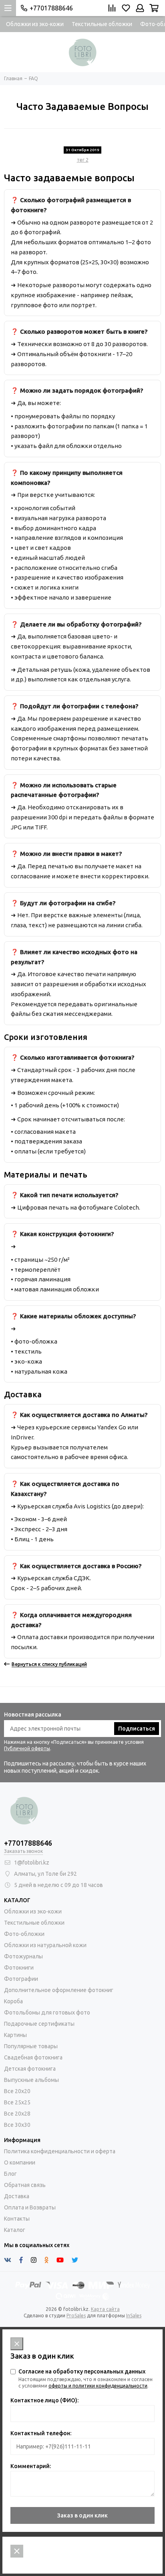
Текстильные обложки (102, 24)
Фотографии (21, 1979)
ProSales (76, 2316)
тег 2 (83, 160)
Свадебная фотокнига (33, 2057)
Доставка (17, 2196)
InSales (134, 2316)
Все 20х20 (17, 2091)
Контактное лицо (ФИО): (44, 2400)
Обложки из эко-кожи (35, 24)
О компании (20, 2163)
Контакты (17, 2219)
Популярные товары (31, 2046)
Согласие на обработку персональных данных (82, 2371)
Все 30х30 (17, 2125)
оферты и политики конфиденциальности (98, 2386)
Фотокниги (19, 1968)
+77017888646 (51, 8)
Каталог (15, 2230)
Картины (15, 2035)
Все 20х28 (17, 2114)
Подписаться (137, 1729)
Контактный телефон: (41, 2433)
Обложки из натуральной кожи (45, 1945)
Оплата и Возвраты (30, 2207)
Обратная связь (25, 2185)
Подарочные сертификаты (39, 2024)
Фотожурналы (23, 1956)
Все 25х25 (17, 2102)
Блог (10, 2174)
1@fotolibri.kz (32, 1863)
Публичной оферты (27, 1748)
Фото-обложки (24, 1934)
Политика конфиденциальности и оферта (60, 2151)
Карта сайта (105, 2309)
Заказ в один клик (82, 2515)
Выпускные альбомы (31, 2080)
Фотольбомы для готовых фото (47, 2013)
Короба (13, 2001)
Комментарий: (31, 2466)
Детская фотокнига (30, 2069)
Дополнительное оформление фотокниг (59, 1990)
